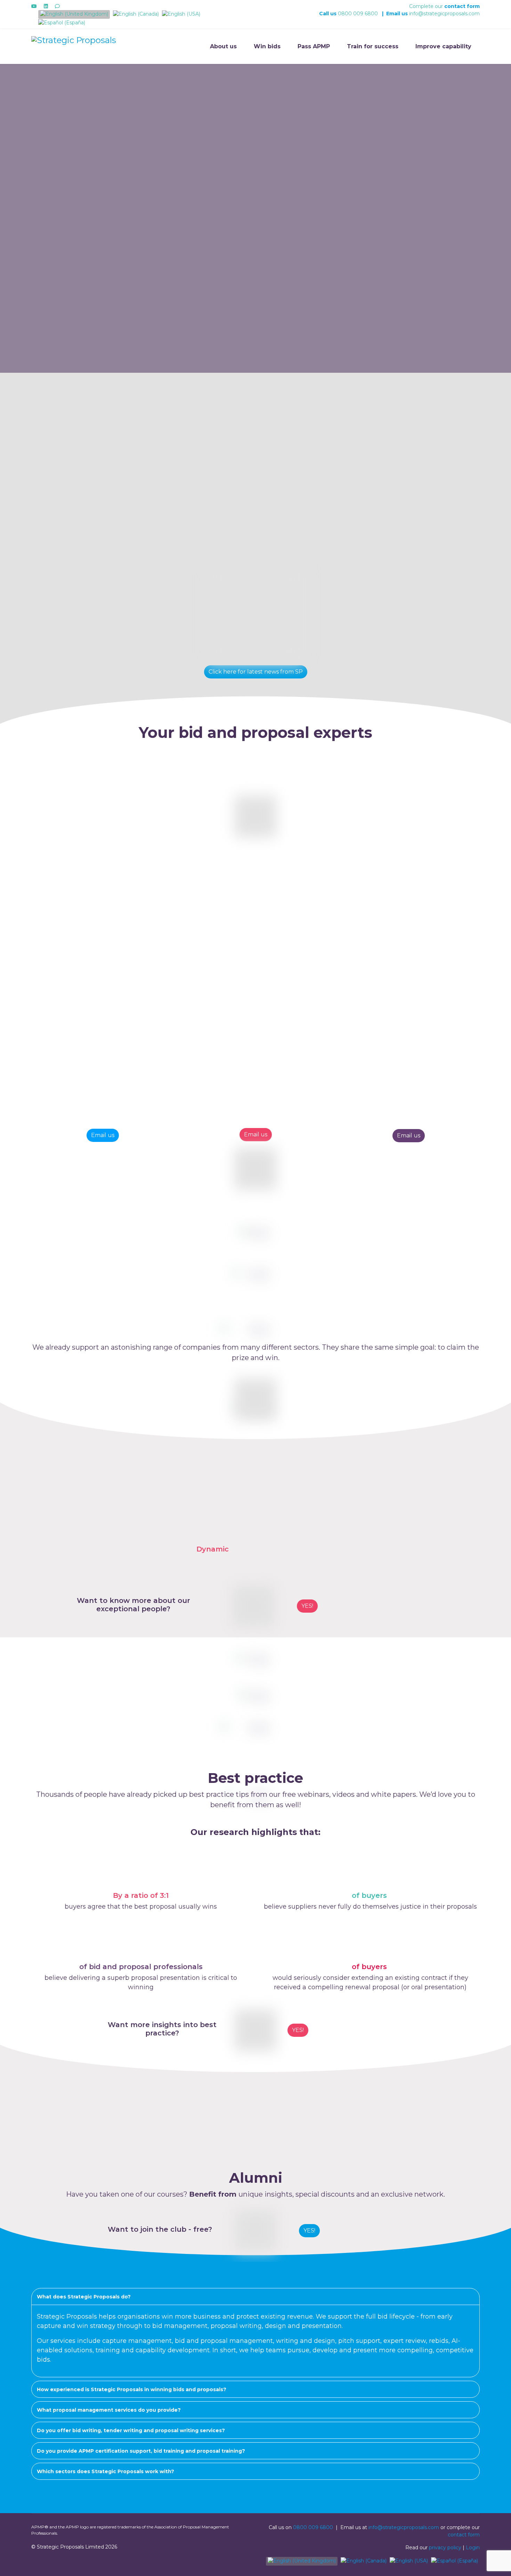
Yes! (298, 2030)
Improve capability (443, 46)
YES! (307, 1606)
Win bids (267, 46)
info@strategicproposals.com (444, 14)
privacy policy (445, 2548)
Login (473, 2548)
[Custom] (57, 6)
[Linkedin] (46, 6)
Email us (103, 1135)
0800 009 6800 (358, 14)
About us (223, 46)
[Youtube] (34, 6)
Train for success (373, 46)
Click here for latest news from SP (256, 672)
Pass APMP (314, 46)
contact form (462, 6)
